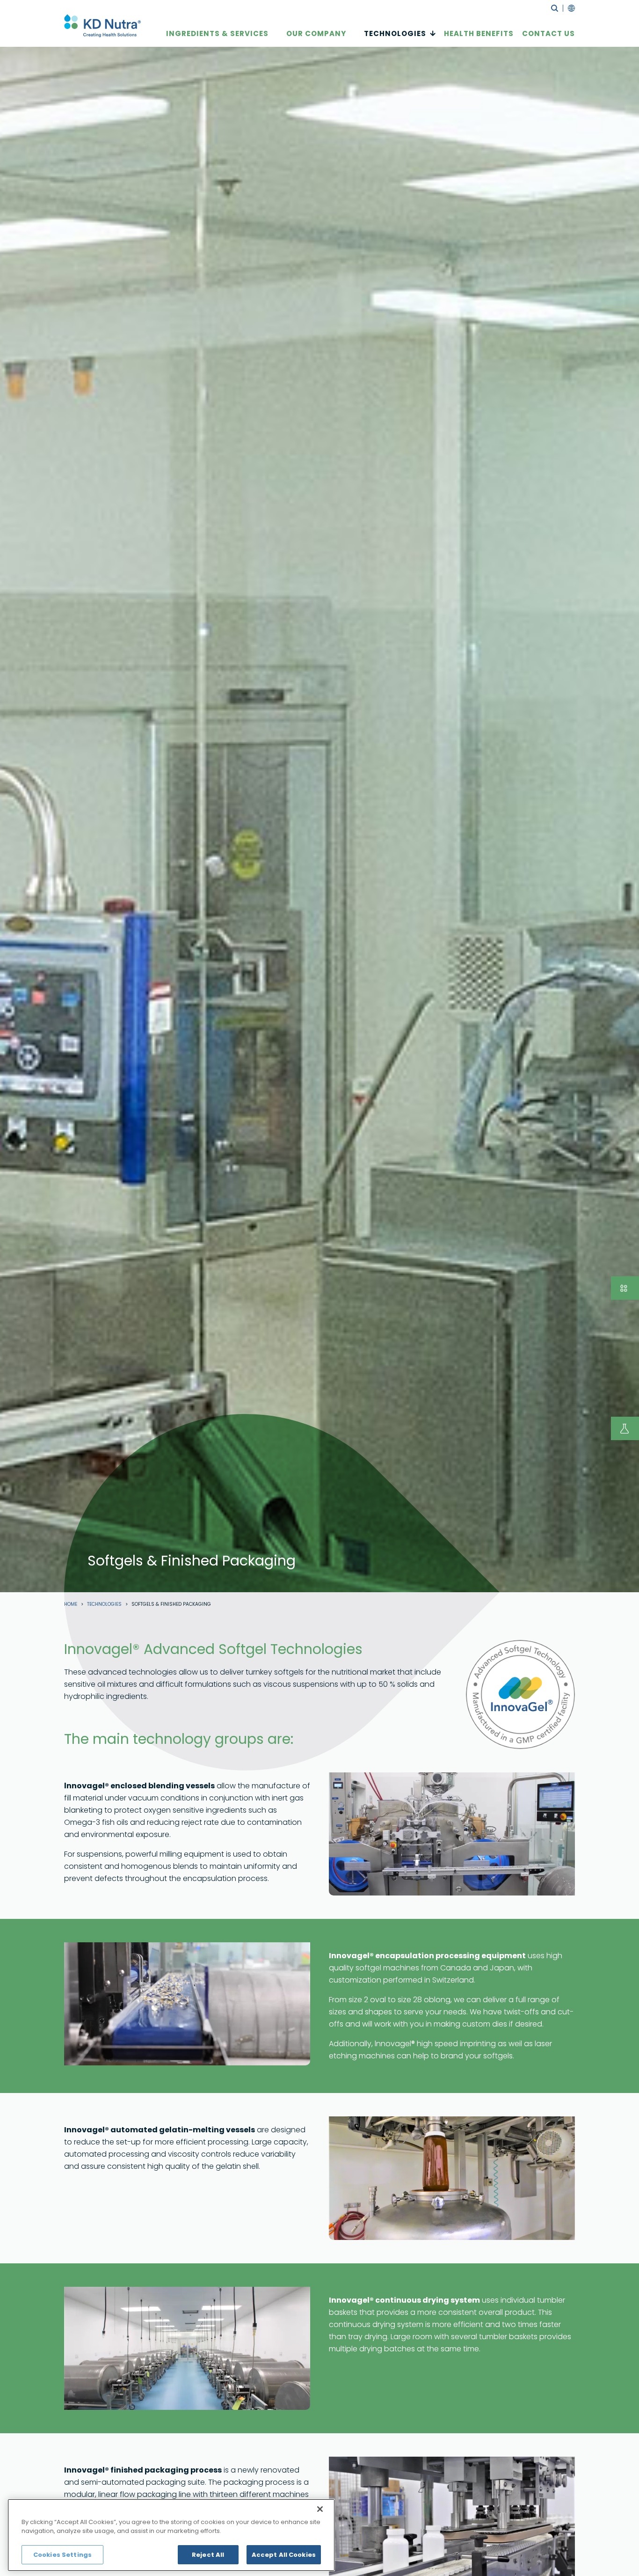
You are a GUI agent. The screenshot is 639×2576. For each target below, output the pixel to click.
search (555, 8)
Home (71, 1604)
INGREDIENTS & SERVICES (217, 33)
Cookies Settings (62, 2555)
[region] (171, 2535)
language (569, 8)
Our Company (316, 33)
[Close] (320, 2509)
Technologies (395, 33)
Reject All (208, 2555)
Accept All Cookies (284, 2555)
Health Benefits (479, 33)
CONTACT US (548, 33)
